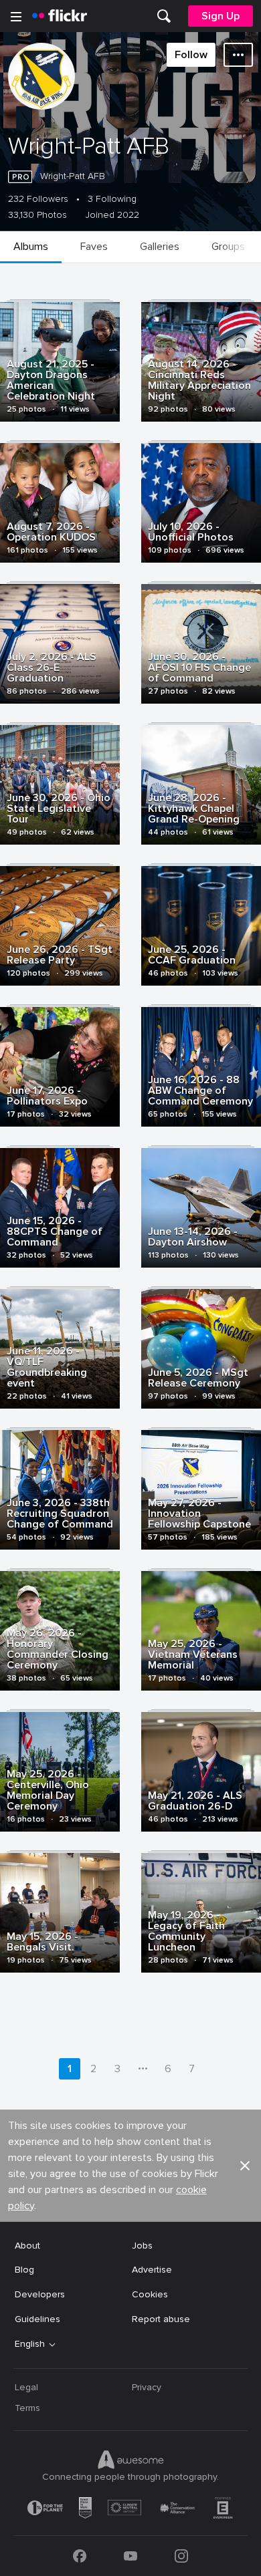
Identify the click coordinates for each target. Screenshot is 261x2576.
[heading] (60, 16)
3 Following (112, 199)
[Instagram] (181, 2556)
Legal (26, 2387)
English (30, 2344)
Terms (27, 2408)
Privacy (147, 2387)
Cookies (150, 2294)
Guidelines (37, 2319)
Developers (40, 2294)
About (27, 2246)
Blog (24, 2270)
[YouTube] (130, 2556)
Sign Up (221, 16)
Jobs (142, 2246)
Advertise (152, 2270)
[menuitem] (164, 16)
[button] (245, 2166)
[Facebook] (80, 2556)
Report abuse (161, 2319)
